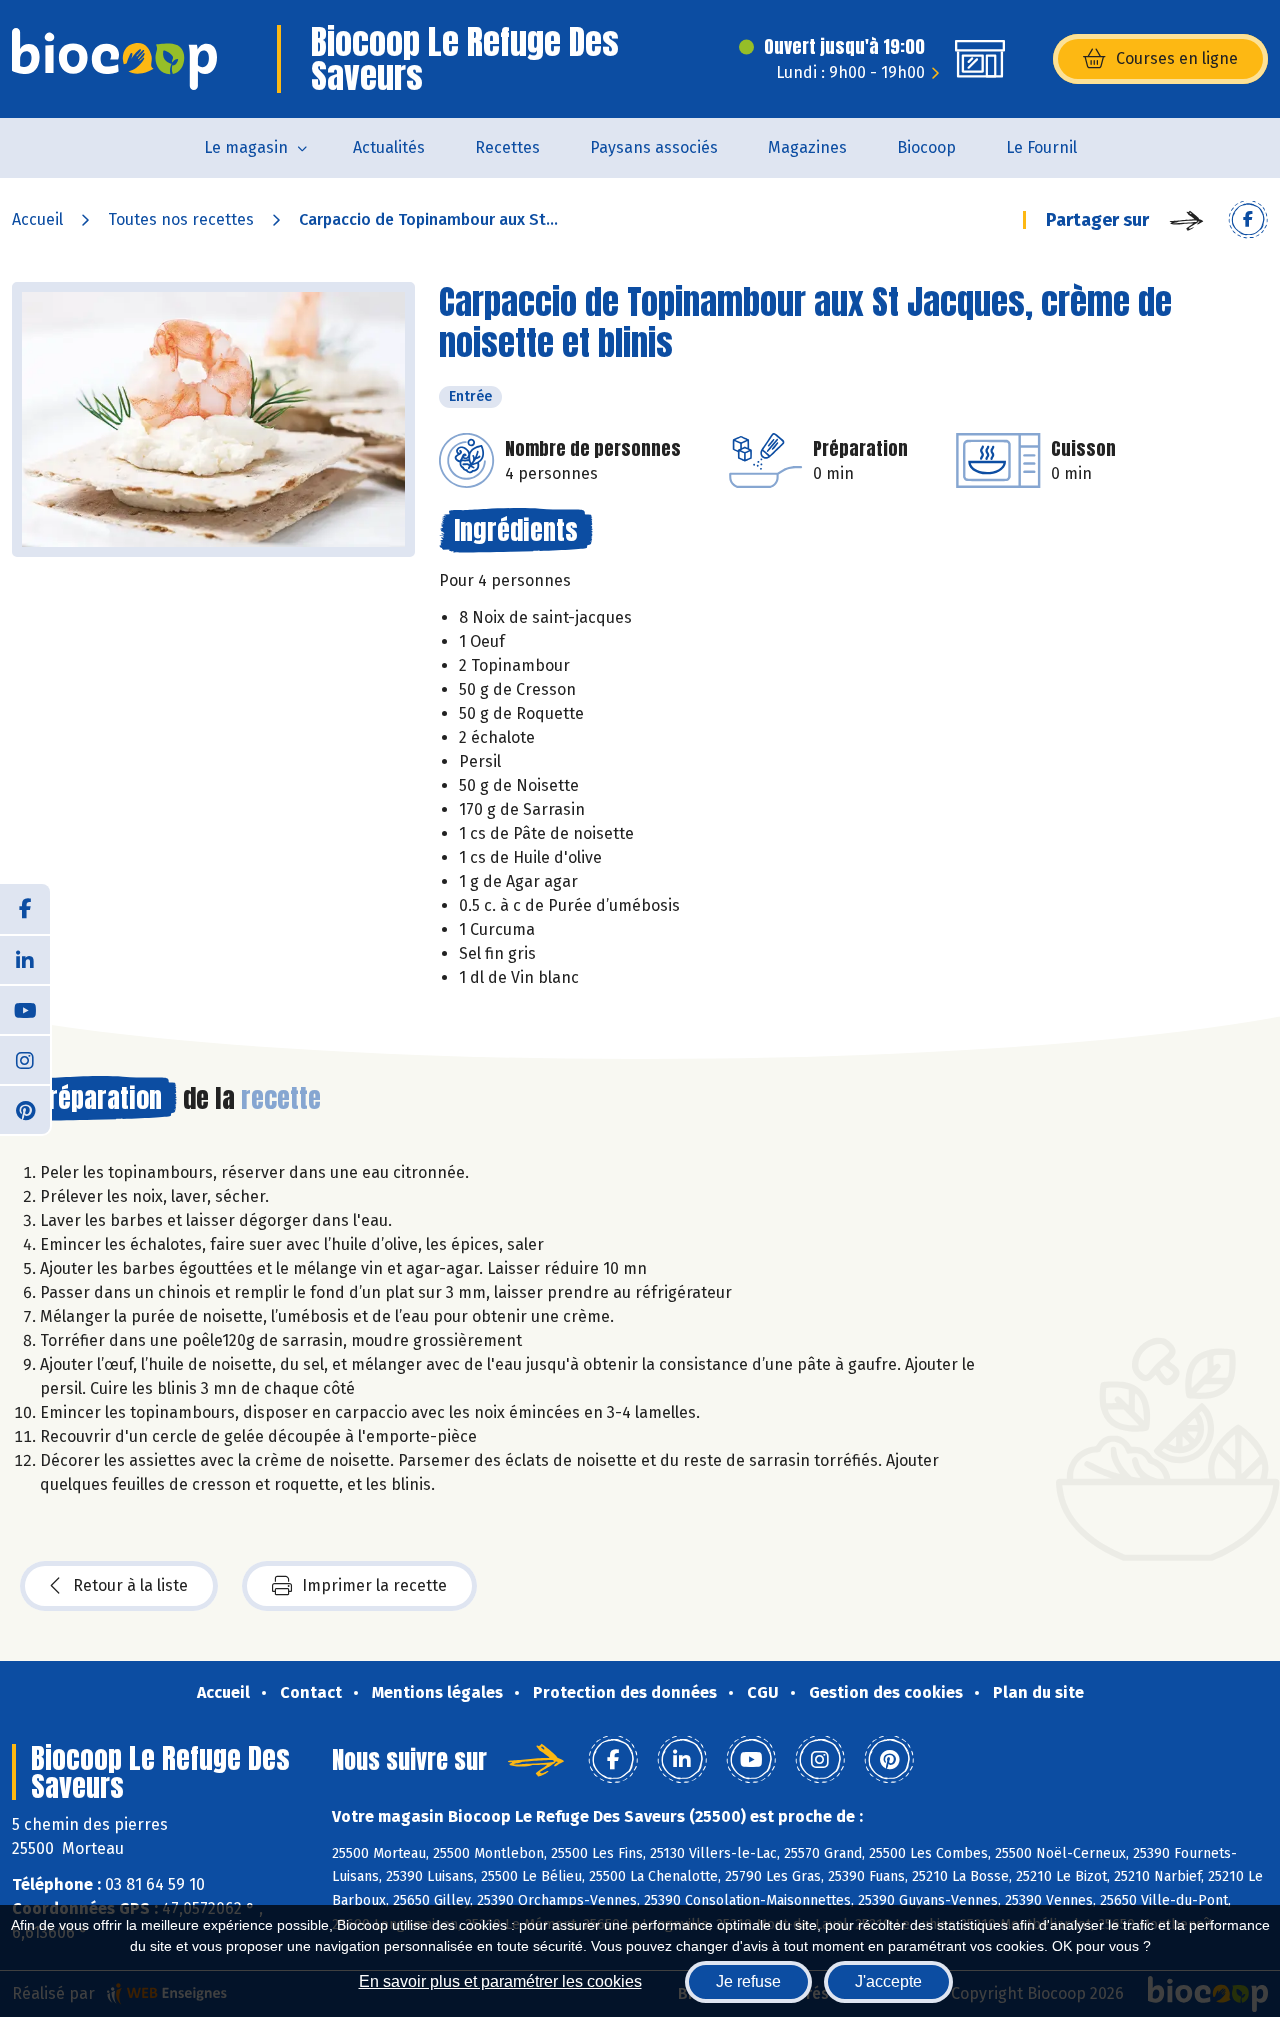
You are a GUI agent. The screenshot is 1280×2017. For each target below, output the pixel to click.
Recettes (507, 147)
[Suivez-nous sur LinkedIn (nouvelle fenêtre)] (25, 959)
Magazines (807, 147)
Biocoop (926, 147)
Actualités (389, 147)
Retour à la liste (130, 1585)
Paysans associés (654, 147)
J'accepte (888, 1981)
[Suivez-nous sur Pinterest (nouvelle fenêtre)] (25, 1109)
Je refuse (748, 1981)
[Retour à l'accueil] (114, 59)
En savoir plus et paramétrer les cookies (500, 1981)
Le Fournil (1041, 147)
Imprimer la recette (374, 1585)
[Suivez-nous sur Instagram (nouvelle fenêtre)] (25, 1059)
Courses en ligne (1177, 58)
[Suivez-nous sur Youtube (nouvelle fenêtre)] (25, 1009)
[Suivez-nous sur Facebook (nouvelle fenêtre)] (25, 909)
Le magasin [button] (246, 147)
